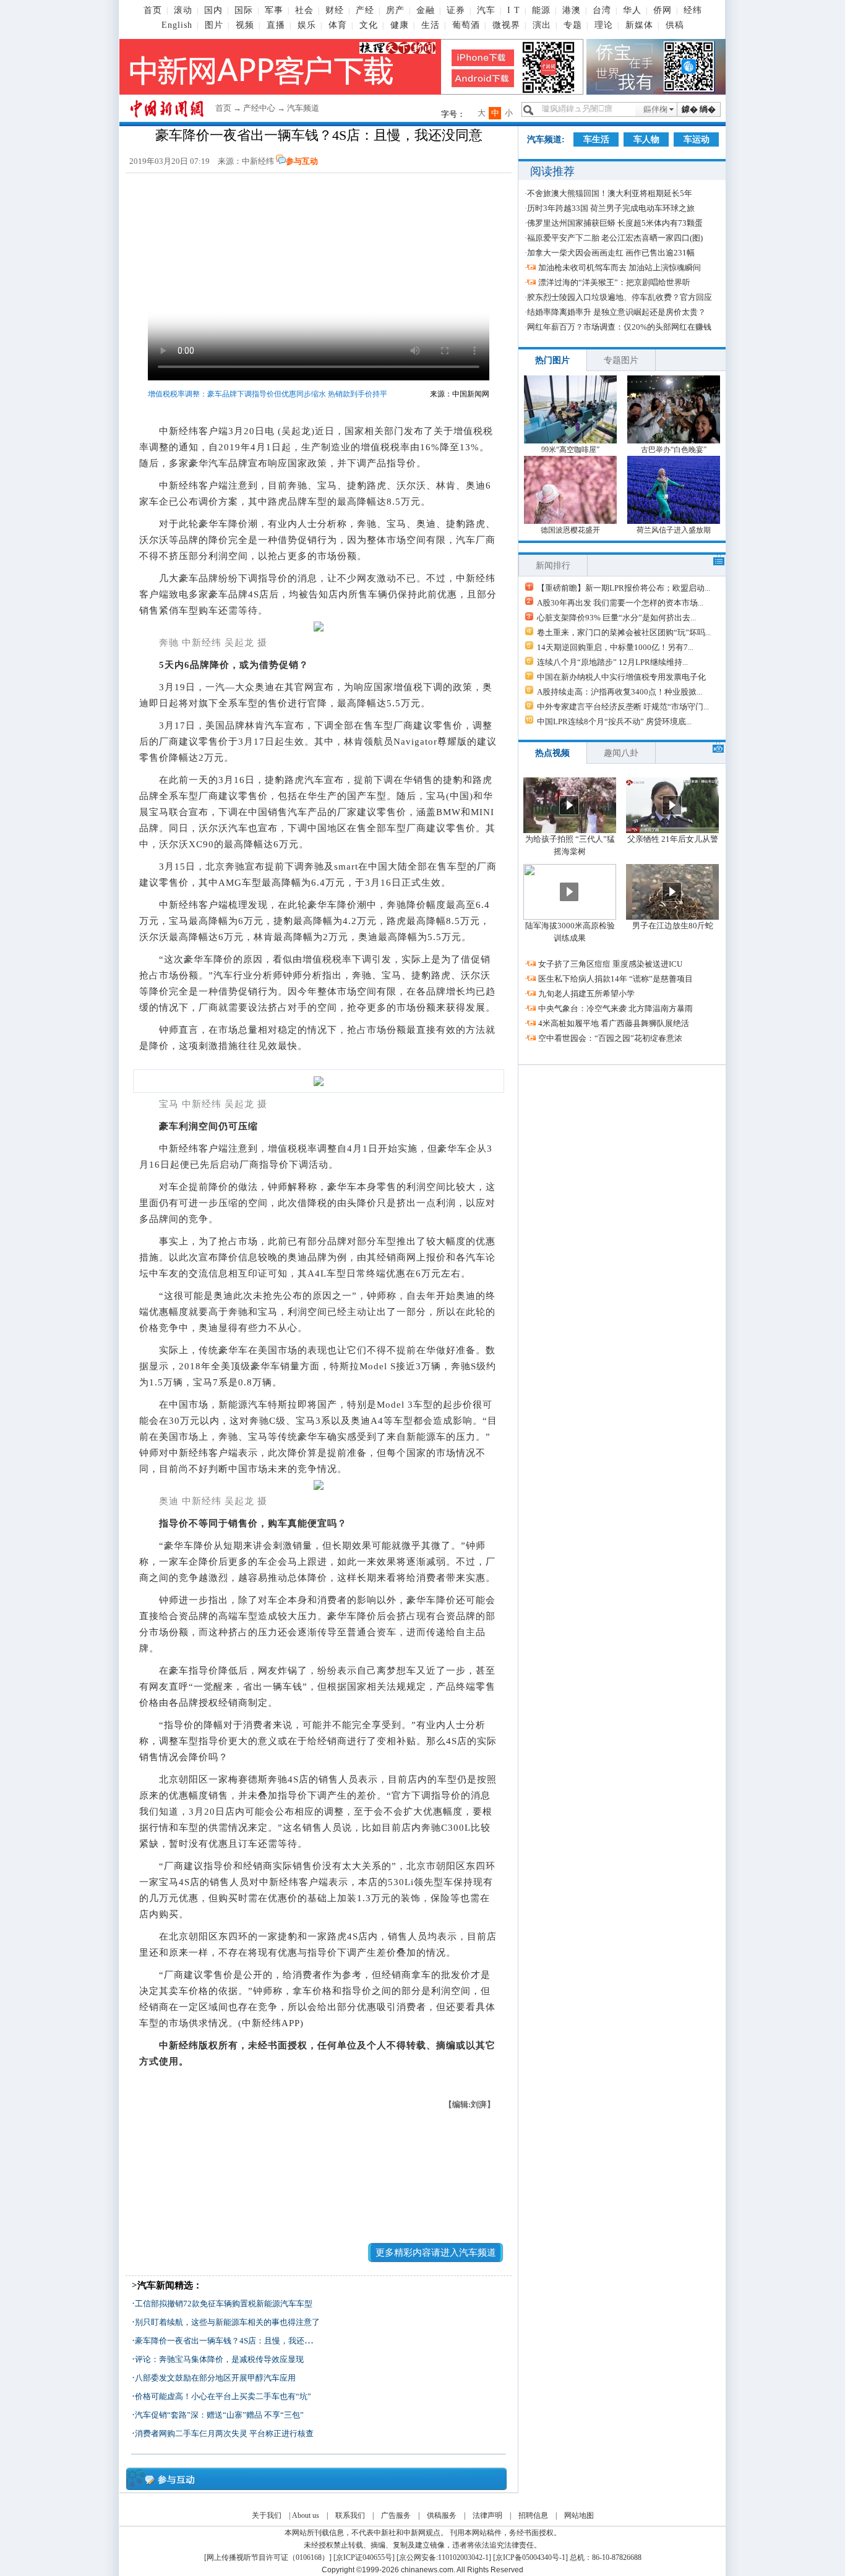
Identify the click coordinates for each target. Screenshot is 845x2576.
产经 (365, 10)
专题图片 (621, 360)
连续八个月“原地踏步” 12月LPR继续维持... (612, 662)
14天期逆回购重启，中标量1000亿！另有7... (615, 647)
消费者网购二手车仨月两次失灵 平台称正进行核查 (224, 2433)
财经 (335, 10)
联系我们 (350, 2515)
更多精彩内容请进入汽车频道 (436, 2253)
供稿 (675, 25)
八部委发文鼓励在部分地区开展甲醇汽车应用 (215, 2378)
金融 (426, 10)
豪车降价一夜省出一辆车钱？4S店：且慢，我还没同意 (232, 2341)
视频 (245, 25)
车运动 (697, 139)
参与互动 (302, 161)
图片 (214, 25)
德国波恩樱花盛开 (570, 530)
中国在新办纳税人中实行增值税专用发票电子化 (621, 677)
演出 (542, 25)
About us (306, 2515)
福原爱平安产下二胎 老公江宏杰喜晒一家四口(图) (615, 238)
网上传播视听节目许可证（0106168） (268, 2557)
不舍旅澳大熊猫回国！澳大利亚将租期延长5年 (610, 193)
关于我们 (267, 2515)
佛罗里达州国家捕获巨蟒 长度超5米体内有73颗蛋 (615, 223)
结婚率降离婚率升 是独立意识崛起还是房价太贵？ (616, 312)
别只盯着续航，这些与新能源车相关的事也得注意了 (227, 2322)
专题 (573, 25)
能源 (541, 10)
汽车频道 (303, 108)
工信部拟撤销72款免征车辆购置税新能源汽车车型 (224, 2304)
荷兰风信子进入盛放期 (674, 530)
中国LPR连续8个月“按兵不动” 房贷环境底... (614, 721)
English (177, 25)
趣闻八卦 (621, 753)
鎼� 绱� (699, 109)
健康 (400, 25)
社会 (304, 10)
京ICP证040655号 (364, 2557)
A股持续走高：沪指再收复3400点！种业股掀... (620, 692)
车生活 (596, 139)
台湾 (602, 10)
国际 (244, 10)
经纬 (693, 10)
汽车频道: (546, 139)
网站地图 (579, 2515)
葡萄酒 (466, 25)
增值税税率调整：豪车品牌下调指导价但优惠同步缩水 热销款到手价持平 (268, 394)
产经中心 (259, 108)
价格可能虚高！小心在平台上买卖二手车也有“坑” (223, 2396)
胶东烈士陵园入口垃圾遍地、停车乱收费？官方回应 (620, 297)
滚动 (183, 10)
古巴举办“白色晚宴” (674, 450)
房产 (395, 10)
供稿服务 (442, 2515)
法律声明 (487, 2515)
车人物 (646, 139)
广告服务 (396, 2515)
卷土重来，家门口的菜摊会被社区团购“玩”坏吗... (624, 632)
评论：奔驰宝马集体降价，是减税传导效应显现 (219, 2359)
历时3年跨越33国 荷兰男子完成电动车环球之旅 (611, 208)
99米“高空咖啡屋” (570, 450)
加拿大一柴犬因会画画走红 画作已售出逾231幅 (611, 253)
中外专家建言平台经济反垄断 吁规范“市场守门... (623, 707)
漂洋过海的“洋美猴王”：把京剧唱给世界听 (614, 282)
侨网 (663, 10)
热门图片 (552, 360)
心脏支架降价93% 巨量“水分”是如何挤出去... (616, 618)
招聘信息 (533, 2515)
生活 (431, 25)
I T (514, 10)
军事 (274, 10)
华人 (632, 10)
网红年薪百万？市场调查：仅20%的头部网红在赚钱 (619, 327)
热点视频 (552, 753)
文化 (369, 25)
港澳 (572, 10)
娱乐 (307, 25)
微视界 (506, 25)
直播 (276, 25)
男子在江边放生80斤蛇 (673, 926)
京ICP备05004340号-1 (530, 2557)
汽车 (486, 10)
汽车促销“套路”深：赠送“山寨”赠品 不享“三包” (219, 2415)
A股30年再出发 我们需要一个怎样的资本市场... (620, 603)
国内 (213, 10)
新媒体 (639, 25)
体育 (338, 25)
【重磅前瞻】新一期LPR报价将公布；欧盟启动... (624, 588)
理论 (604, 25)
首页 (153, 10)
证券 (456, 10)
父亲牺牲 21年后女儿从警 (673, 839)
